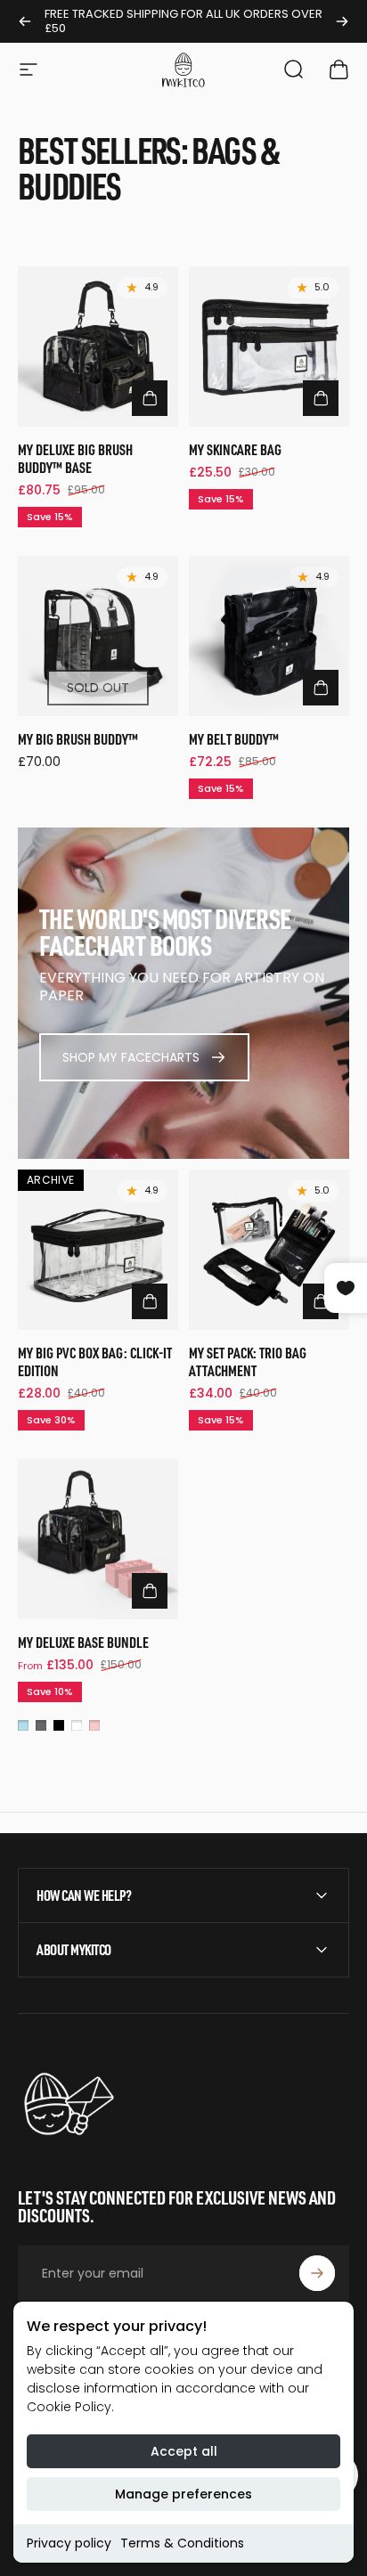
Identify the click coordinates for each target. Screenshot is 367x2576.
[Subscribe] (317, 2273)
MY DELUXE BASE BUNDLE (83, 1642)
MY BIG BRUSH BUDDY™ (78, 739)
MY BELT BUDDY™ (234, 739)
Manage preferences (183, 2494)
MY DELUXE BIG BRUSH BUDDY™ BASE (75, 458)
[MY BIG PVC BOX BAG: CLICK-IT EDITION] (98, 1250)
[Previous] (25, 21)
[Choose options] (150, 1591)
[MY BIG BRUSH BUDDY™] (98, 636)
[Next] (342, 21)
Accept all (184, 2451)
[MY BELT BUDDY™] (269, 636)
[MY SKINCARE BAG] (269, 346)
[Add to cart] (150, 398)
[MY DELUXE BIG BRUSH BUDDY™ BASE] (98, 346)
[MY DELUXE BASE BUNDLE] (98, 1539)
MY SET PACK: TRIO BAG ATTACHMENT (248, 1361)
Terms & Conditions (182, 2543)
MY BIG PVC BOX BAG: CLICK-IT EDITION (95, 1361)
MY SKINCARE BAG (235, 449)
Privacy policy (69, 2543)
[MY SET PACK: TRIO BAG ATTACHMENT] (269, 1250)
